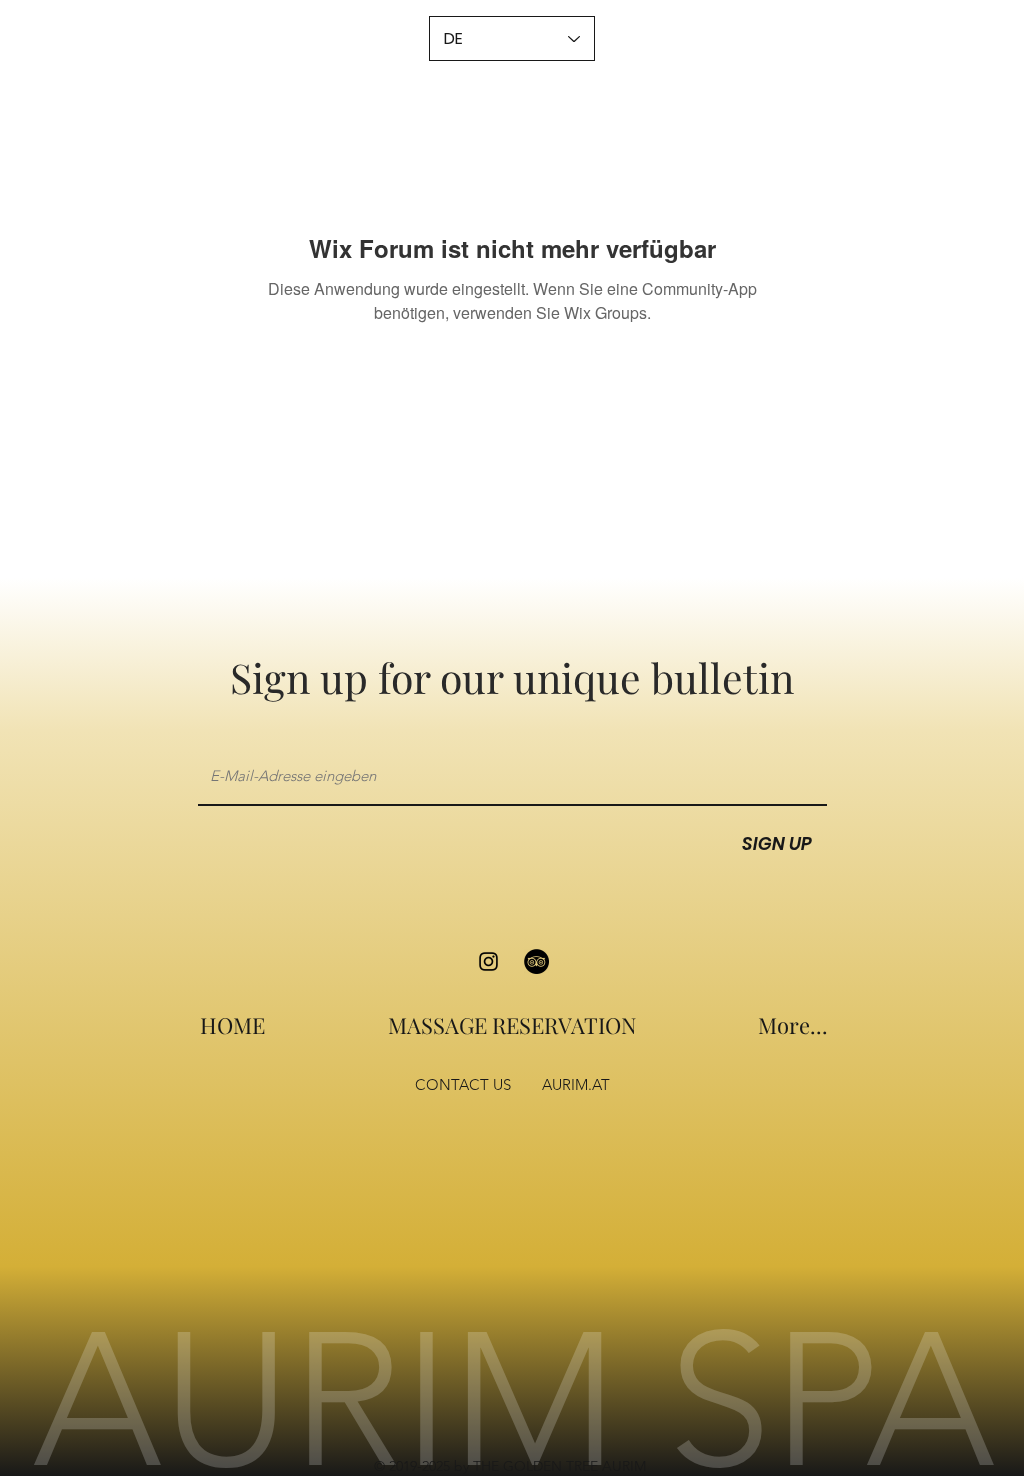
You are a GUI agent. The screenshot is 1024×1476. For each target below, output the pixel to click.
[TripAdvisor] (536, 961)
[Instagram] (488, 961)
